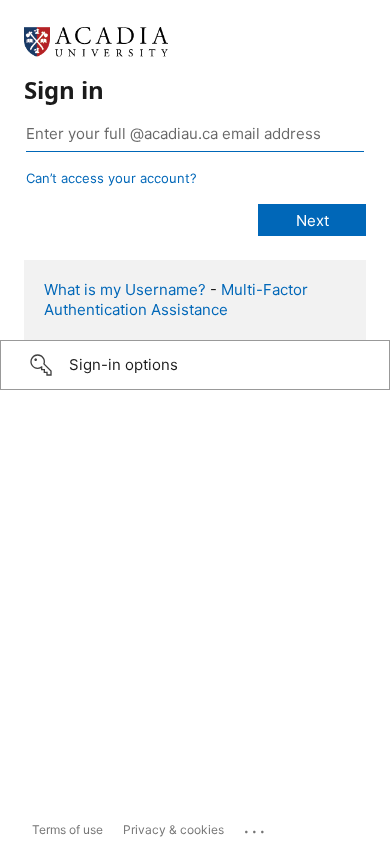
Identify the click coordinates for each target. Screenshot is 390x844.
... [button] (256, 827)
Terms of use (67, 829)
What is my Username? (125, 289)
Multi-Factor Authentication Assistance (176, 299)
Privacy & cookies (173, 829)
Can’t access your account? (111, 178)
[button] (195, 365)
